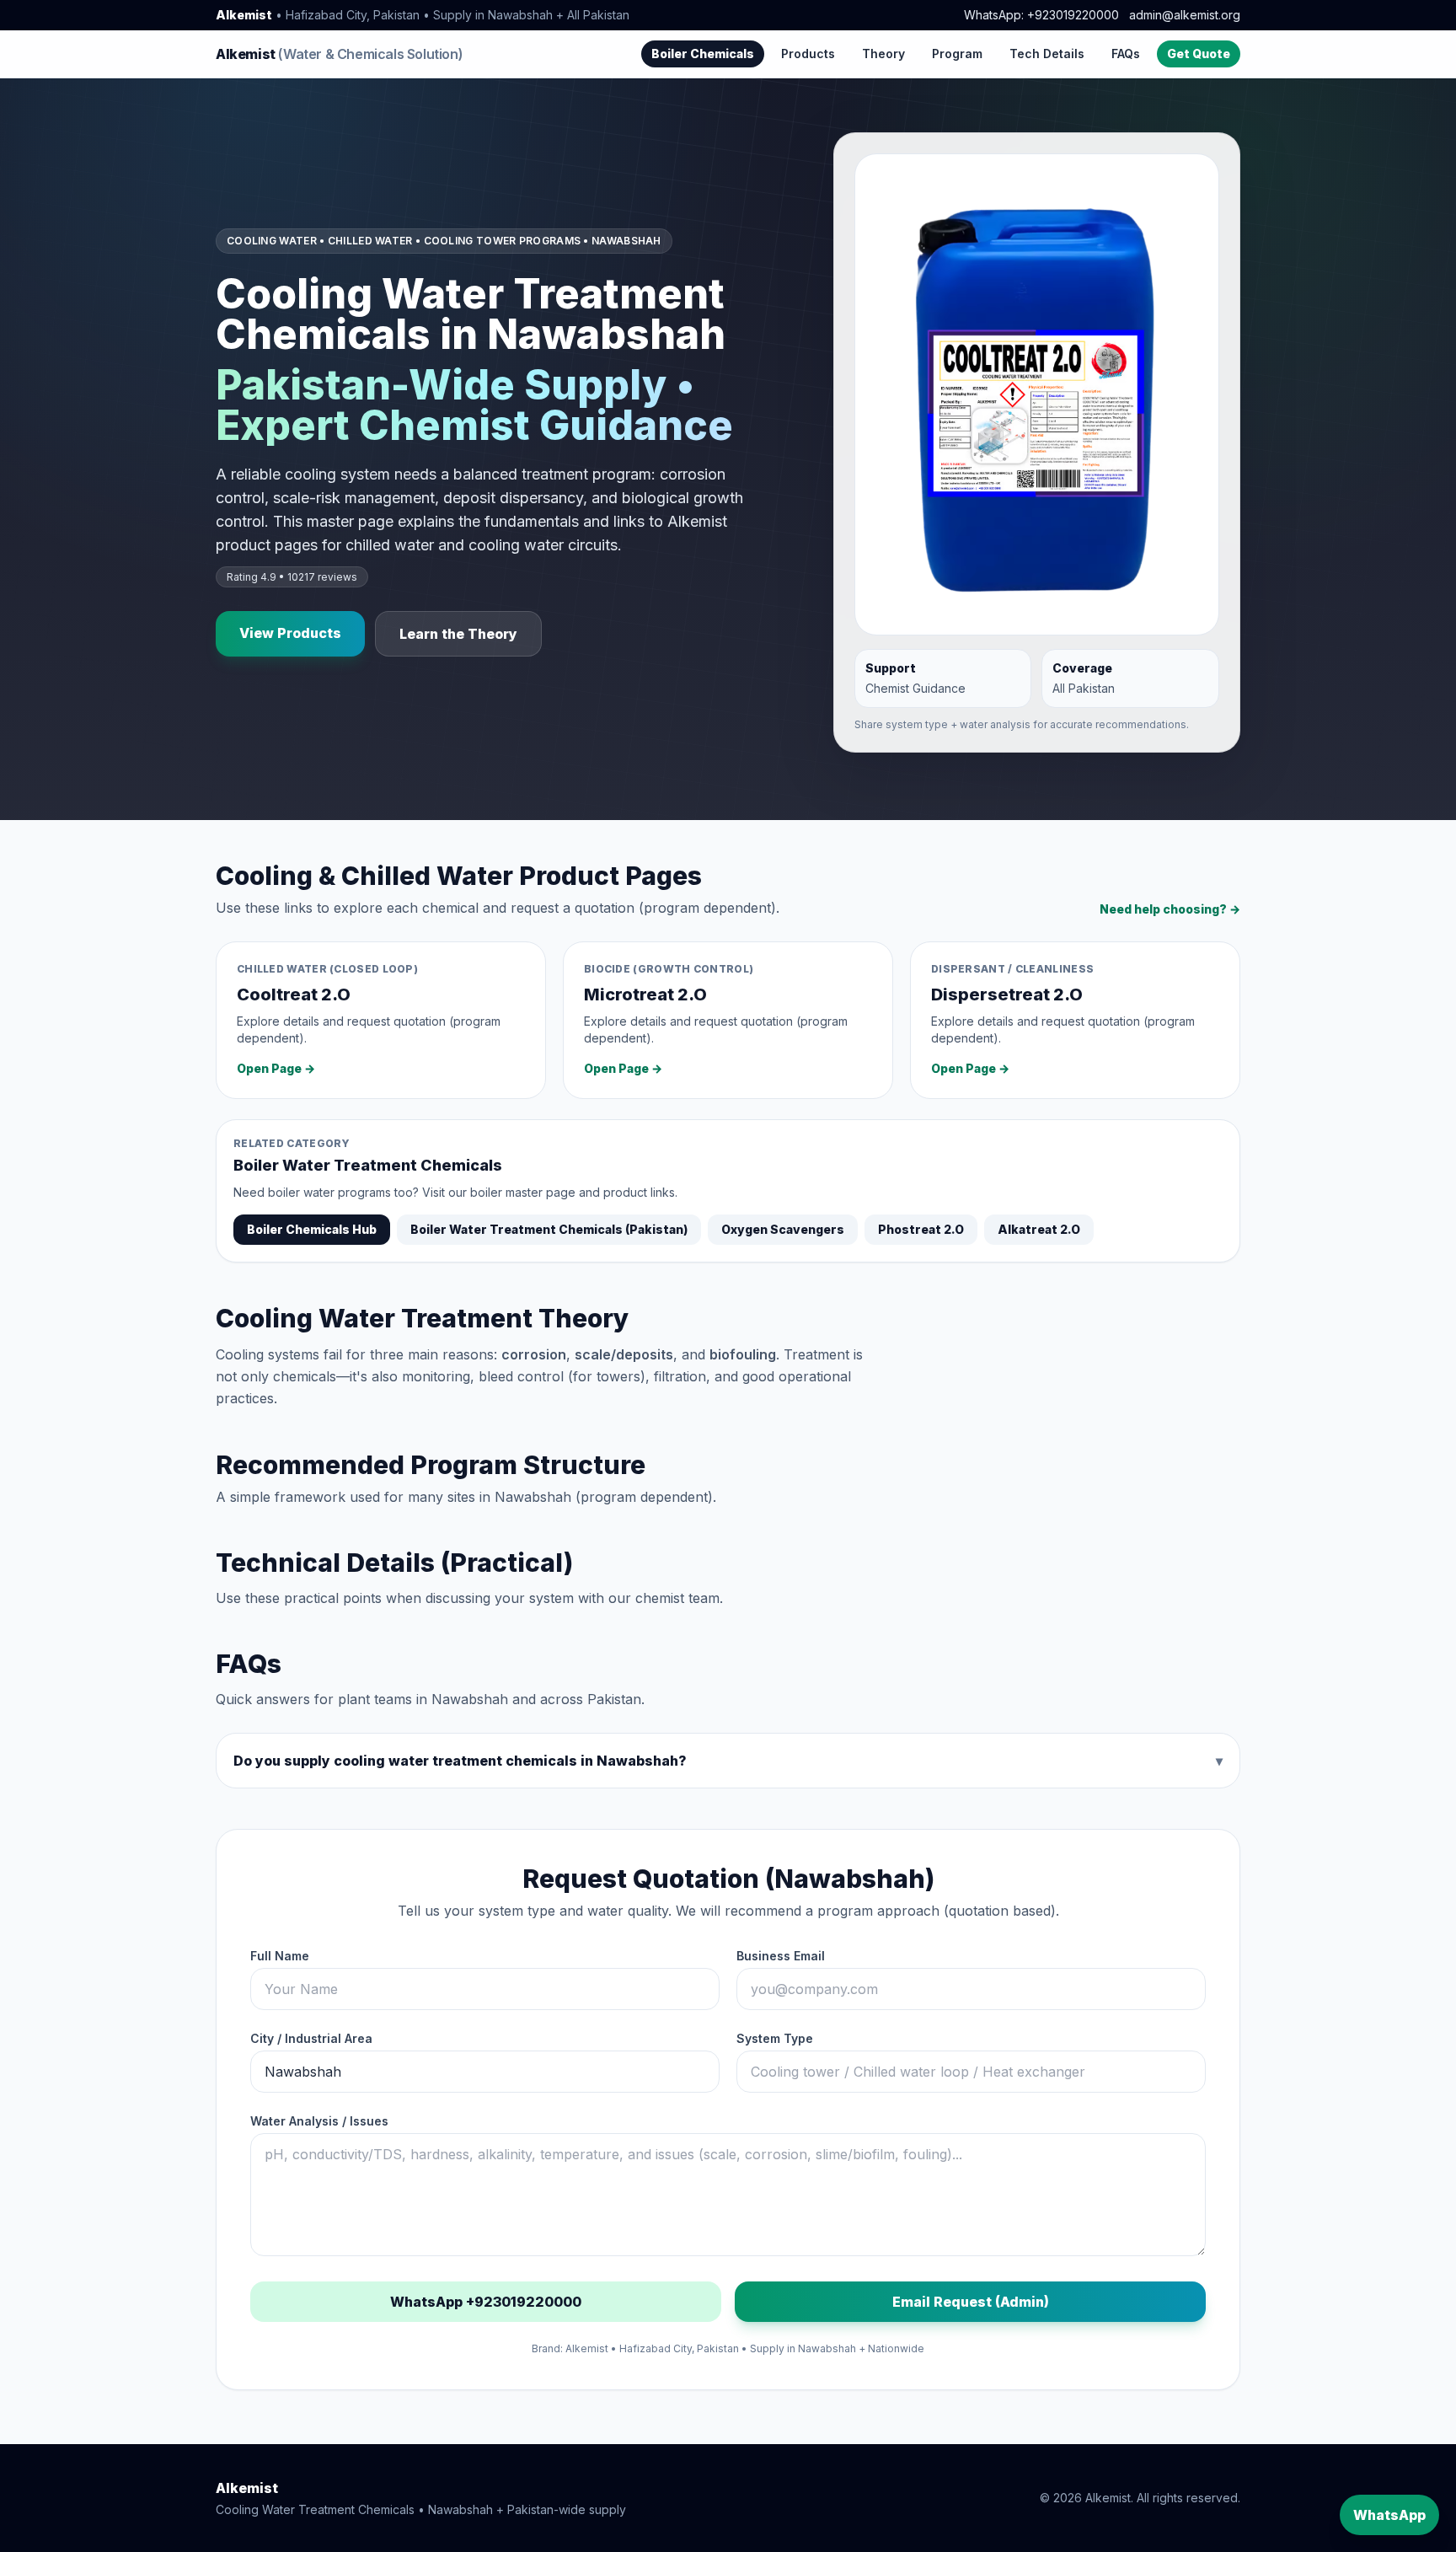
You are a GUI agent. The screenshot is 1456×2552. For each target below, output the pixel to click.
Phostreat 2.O (921, 1229)
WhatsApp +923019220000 (486, 2302)
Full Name (280, 1956)
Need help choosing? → (1170, 909)
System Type (775, 2038)
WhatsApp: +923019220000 (1041, 15)
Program (957, 54)
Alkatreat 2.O (1039, 1229)
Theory (883, 54)
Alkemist (339, 54)
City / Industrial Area (311, 2038)
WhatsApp (1389, 2515)
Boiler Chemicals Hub (312, 1229)
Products (808, 54)
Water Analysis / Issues (319, 2121)
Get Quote (1199, 54)
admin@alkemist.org (1185, 15)
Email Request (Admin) (971, 2302)
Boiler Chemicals (703, 54)
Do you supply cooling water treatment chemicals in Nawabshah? (728, 1761)
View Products (290, 633)
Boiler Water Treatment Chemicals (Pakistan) (549, 1229)
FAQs (1126, 54)
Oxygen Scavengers (783, 1229)
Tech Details (1047, 54)
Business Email (781, 1956)
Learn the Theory (458, 634)
